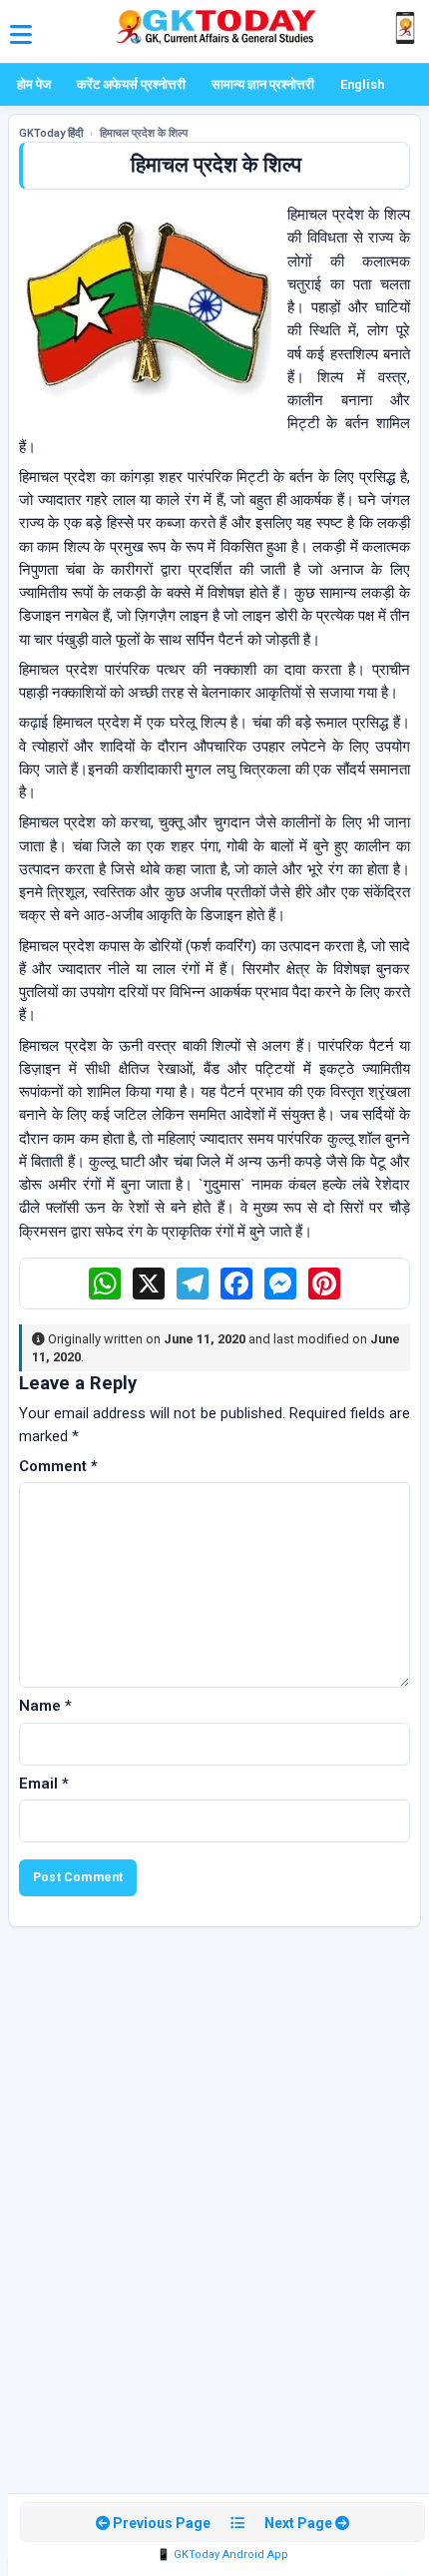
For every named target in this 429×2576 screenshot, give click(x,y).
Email (44, 1784)
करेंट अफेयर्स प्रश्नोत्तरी (131, 84)
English (362, 84)
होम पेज (34, 84)
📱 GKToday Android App (222, 2555)
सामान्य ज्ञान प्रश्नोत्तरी (263, 84)
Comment (58, 1466)
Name (45, 1706)
